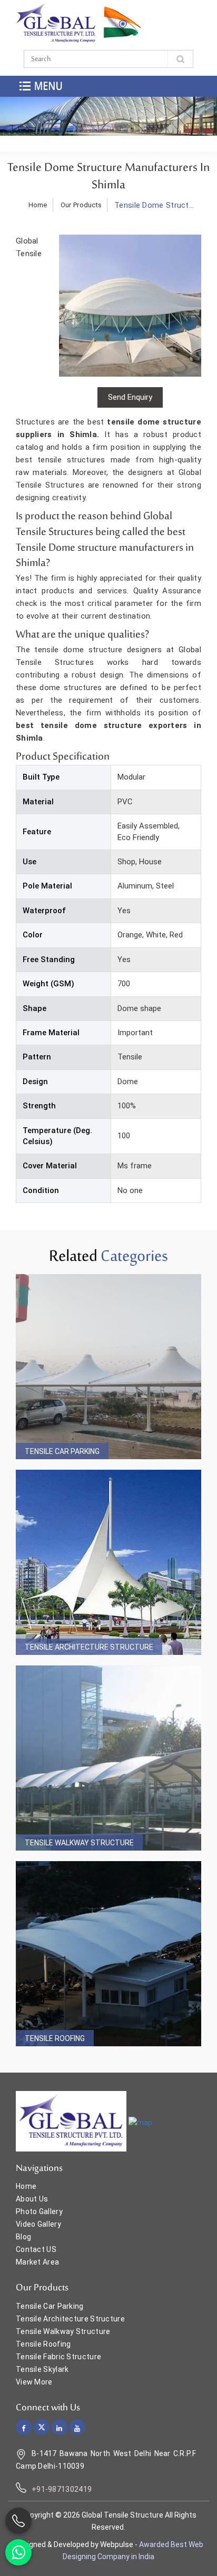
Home (38, 205)
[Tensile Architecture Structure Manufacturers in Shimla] (108, 1562)
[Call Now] (18, 2521)
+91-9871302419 (62, 2489)
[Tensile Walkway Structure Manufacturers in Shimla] (108, 1758)
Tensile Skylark (42, 2369)
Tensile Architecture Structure (89, 1647)
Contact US (36, 2249)
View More (34, 2382)
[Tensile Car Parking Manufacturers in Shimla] (108, 1367)
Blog (23, 2237)
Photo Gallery (39, 2211)
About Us (32, 2199)
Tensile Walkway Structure (79, 1843)
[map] (140, 2122)
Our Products (81, 205)
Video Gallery (38, 2224)
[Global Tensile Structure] (56, 23)
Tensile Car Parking (62, 1451)
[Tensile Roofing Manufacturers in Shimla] (108, 1954)
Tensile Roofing (55, 2038)
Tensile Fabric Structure (58, 2357)
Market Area (37, 2262)
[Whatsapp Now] (18, 2552)
